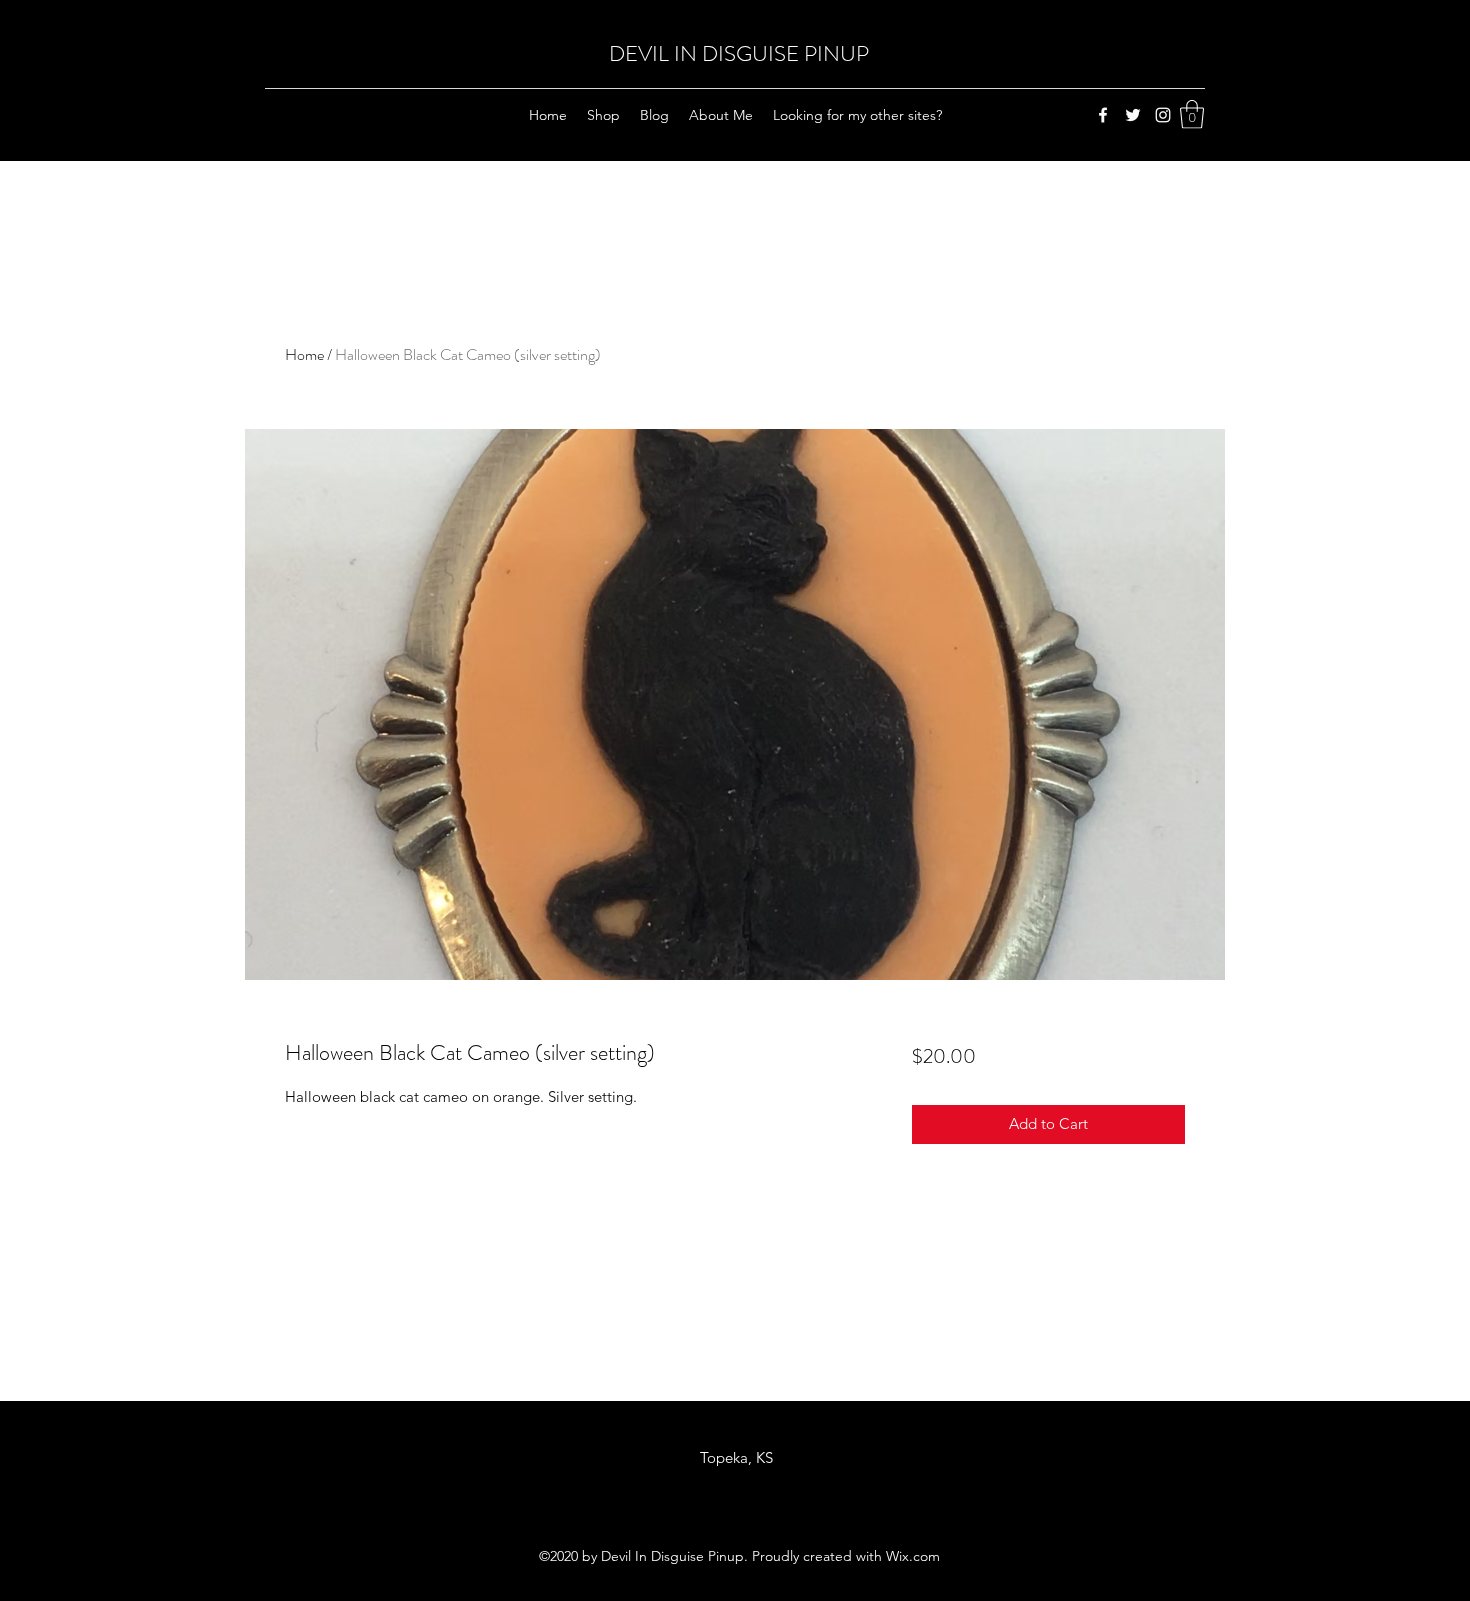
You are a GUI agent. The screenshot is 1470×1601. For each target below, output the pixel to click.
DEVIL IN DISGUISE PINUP (739, 53)
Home (304, 354)
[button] (1192, 114)
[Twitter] (1133, 115)
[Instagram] (1163, 115)
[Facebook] (1103, 115)
